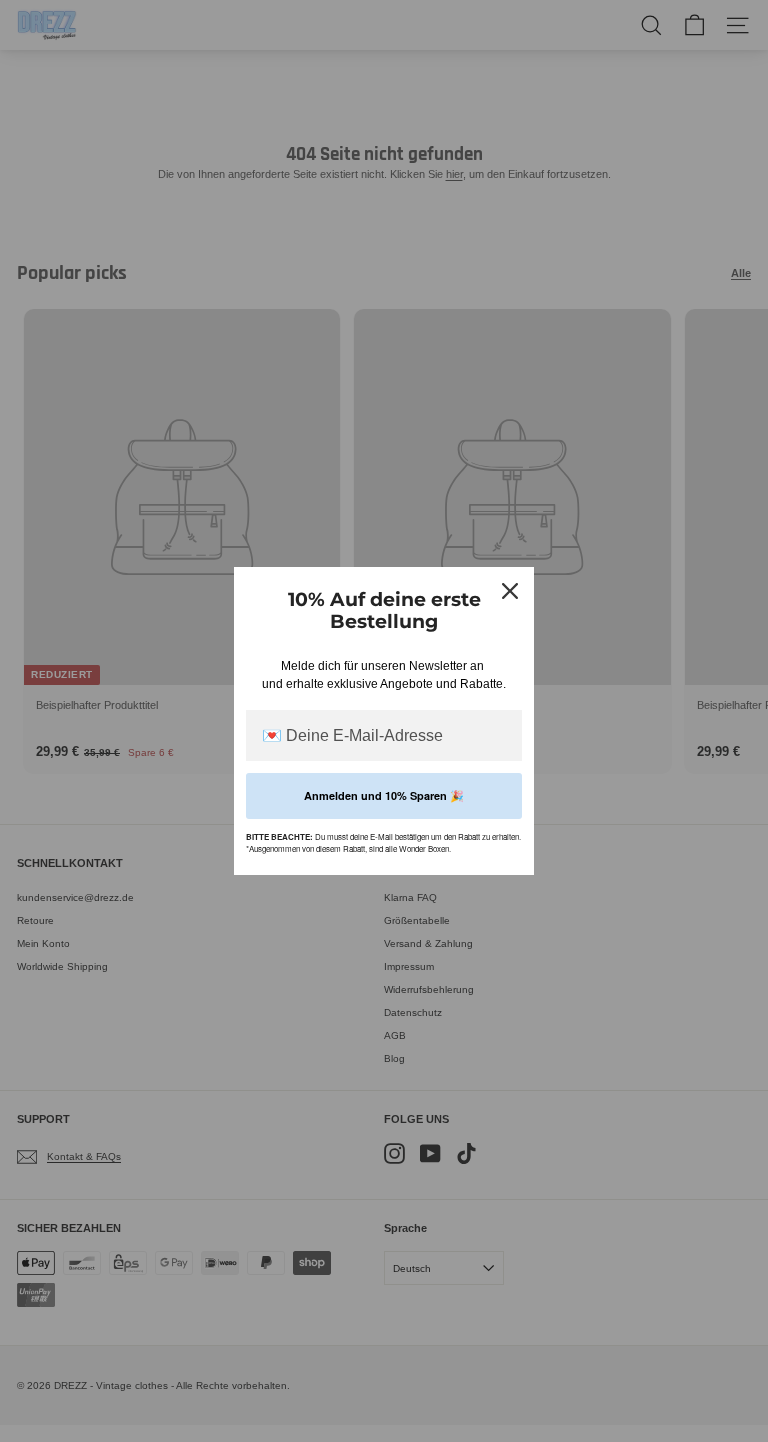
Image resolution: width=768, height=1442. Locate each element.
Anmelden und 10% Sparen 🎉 (384, 795)
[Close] (510, 591)
